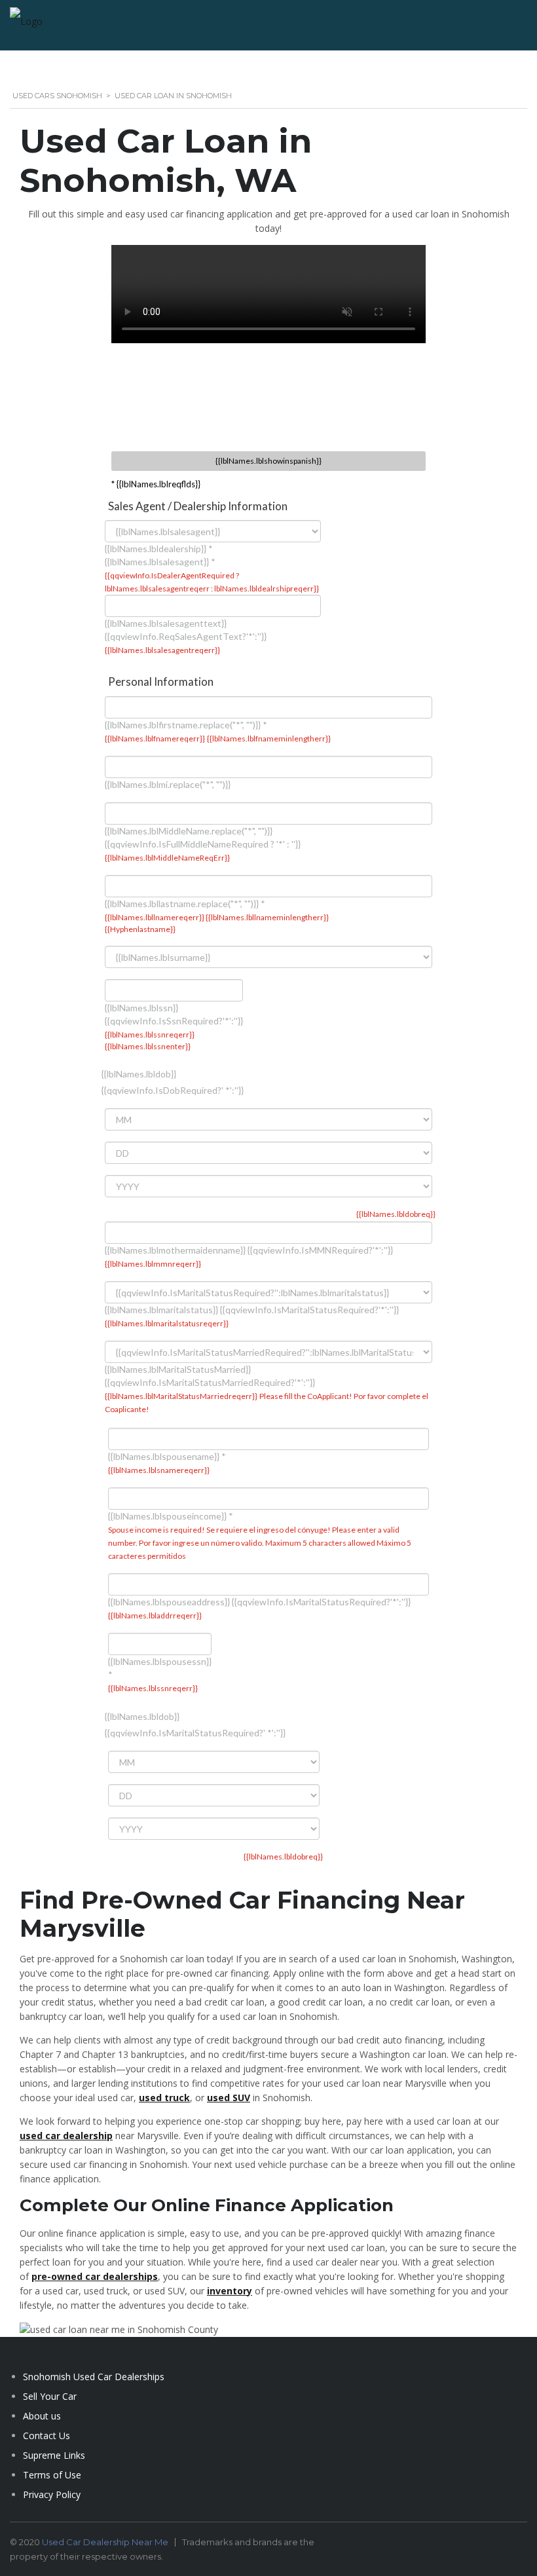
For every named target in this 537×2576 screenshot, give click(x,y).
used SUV (229, 2098)
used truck (164, 2098)
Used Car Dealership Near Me (105, 2542)
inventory (230, 2291)
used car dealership (66, 2136)
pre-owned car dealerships (95, 2276)
